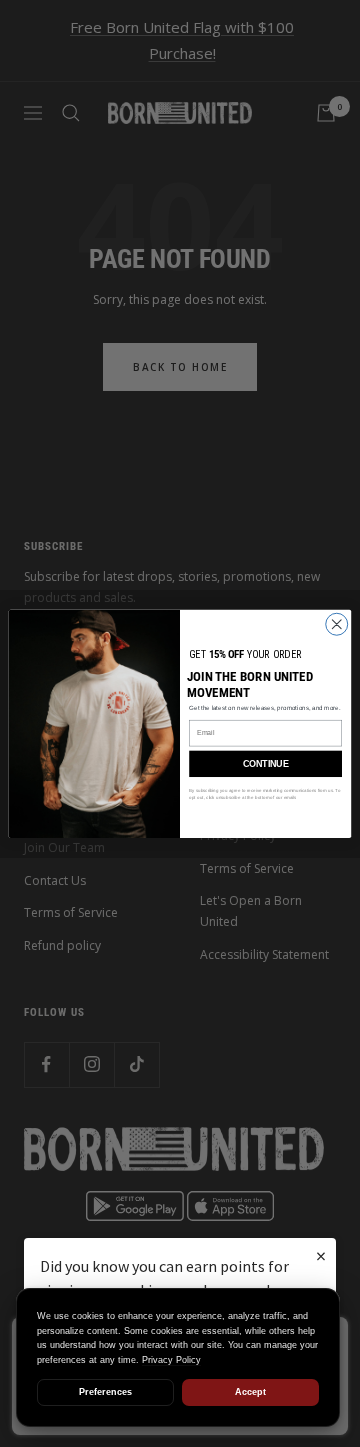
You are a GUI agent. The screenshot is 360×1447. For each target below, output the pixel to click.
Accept (250, 1392)
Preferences (105, 1392)
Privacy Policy (171, 1360)
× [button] (321, 1255)
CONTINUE (265, 764)
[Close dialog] (337, 624)
